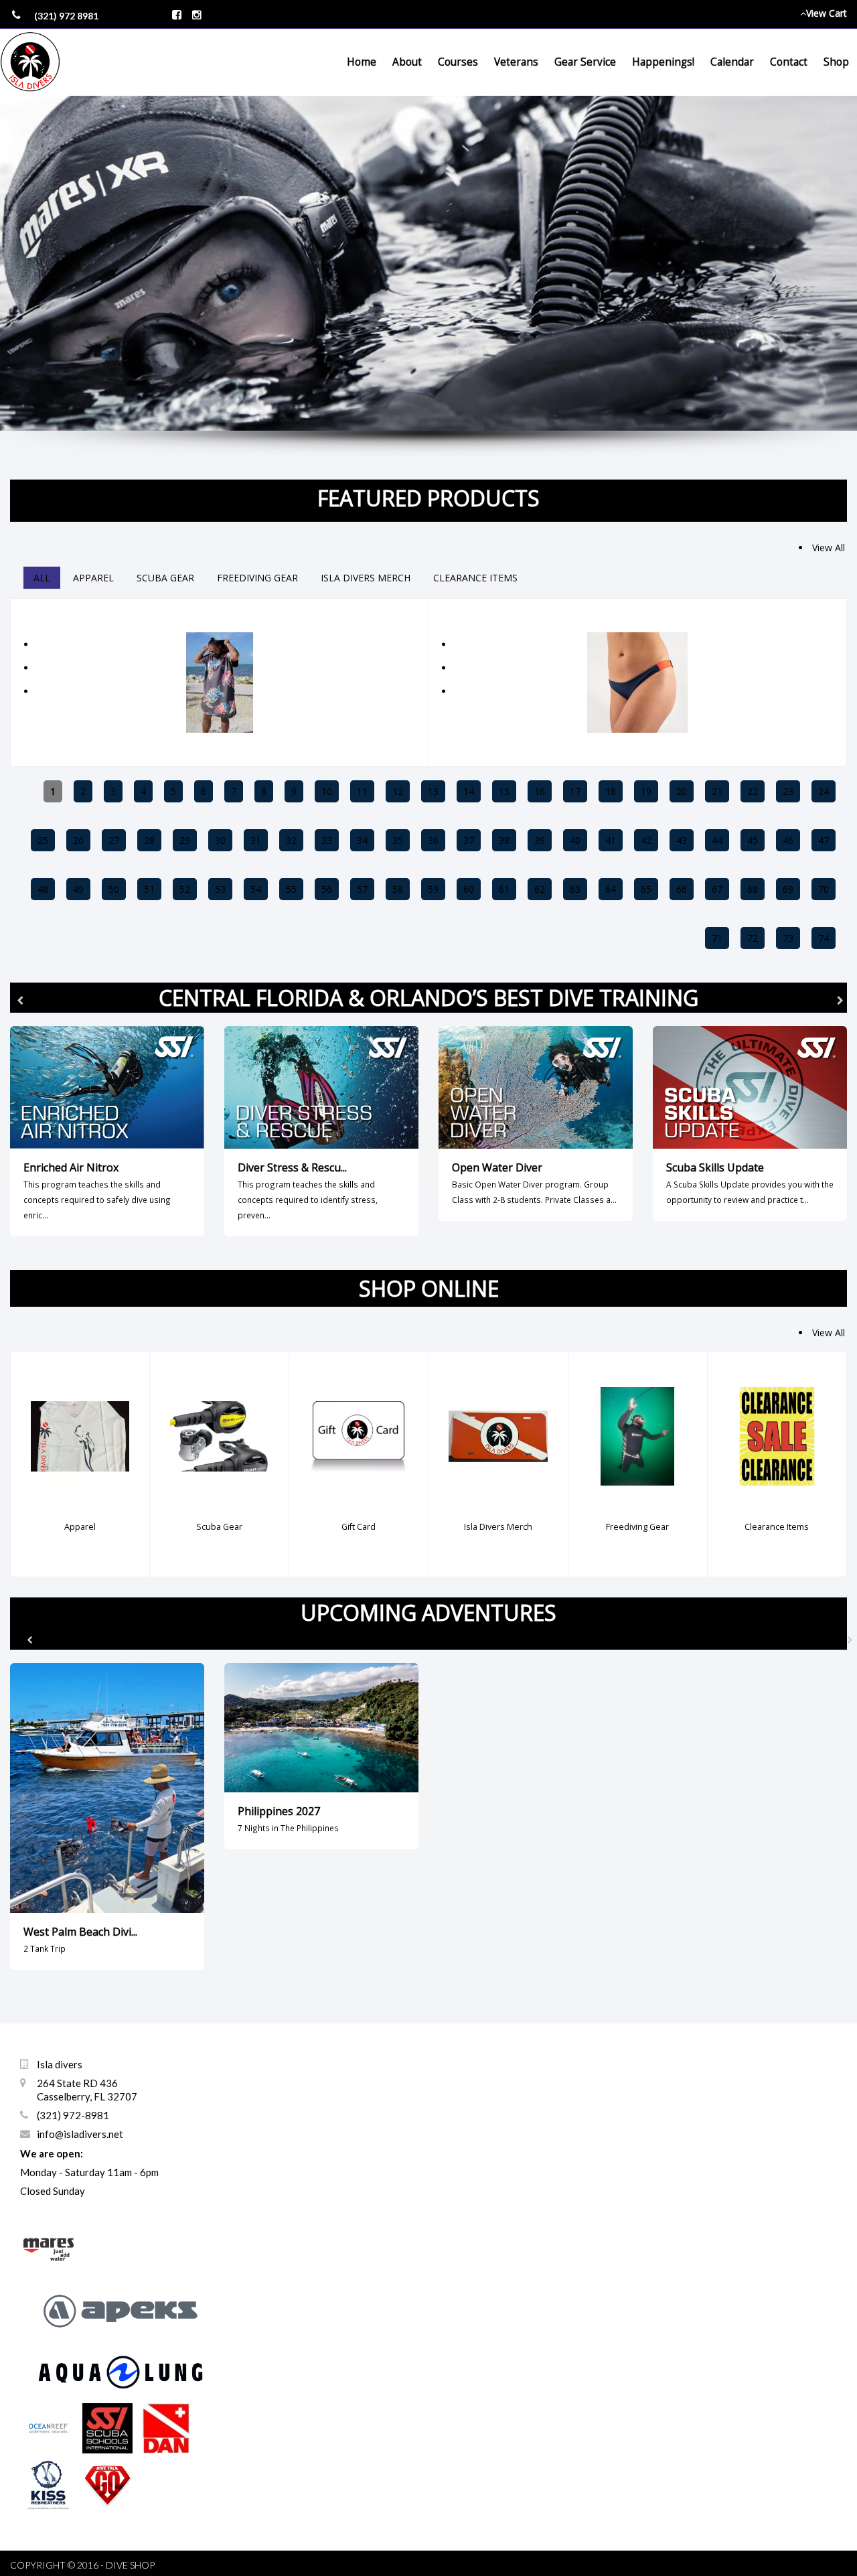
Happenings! (663, 62)
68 (753, 889)
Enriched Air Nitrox (71, 1167)
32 (291, 840)
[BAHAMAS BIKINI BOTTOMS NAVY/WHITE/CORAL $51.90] (637, 606)
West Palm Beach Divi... (80, 1932)
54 (256, 889)
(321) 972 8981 (66, 16)
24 (824, 791)
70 (824, 889)
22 (753, 791)
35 (398, 840)
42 (646, 840)
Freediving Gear (257, 578)
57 (362, 889)
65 (646, 889)
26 (78, 840)
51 (149, 889)
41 (611, 840)
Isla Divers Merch (366, 578)
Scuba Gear (165, 578)
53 (220, 889)
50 (114, 889)
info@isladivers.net (80, 2134)
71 (717, 938)
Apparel (93, 578)
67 (717, 889)
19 (646, 791)
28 (149, 840)
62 (540, 889)
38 (504, 840)
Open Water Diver (497, 1167)
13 (433, 791)
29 (185, 840)
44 (717, 840)
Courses (458, 62)
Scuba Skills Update (715, 1167)
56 (327, 889)
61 (504, 889)
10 (327, 791)
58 (398, 889)
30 (220, 840)
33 (327, 840)
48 (43, 889)
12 (398, 791)
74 (824, 938)
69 (788, 889)
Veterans (516, 62)
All (42, 578)
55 (291, 889)
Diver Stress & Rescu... (292, 1167)
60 (469, 889)
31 (256, 840)
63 (575, 889)
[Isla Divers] (30, 62)
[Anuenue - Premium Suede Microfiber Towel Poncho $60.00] (220, 606)
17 (575, 791)
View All (829, 548)
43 (682, 840)
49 (78, 889)
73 (788, 938)
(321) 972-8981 (73, 2115)
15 (504, 791)
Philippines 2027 (279, 1811)
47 (824, 840)
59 (433, 889)
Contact (789, 62)
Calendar (732, 62)
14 (469, 791)
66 (682, 889)
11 (362, 791)
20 (682, 791)
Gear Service (585, 62)
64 (611, 889)
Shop (836, 62)
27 (114, 840)
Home (362, 62)
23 (788, 791)
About (407, 62)
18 (611, 791)
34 (362, 840)
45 (753, 840)
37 (469, 840)
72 (753, 938)
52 (185, 889)
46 (788, 840)
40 (575, 840)
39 (540, 840)
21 (717, 791)
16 (540, 791)
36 (433, 840)
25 (43, 840)
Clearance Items (475, 578)
